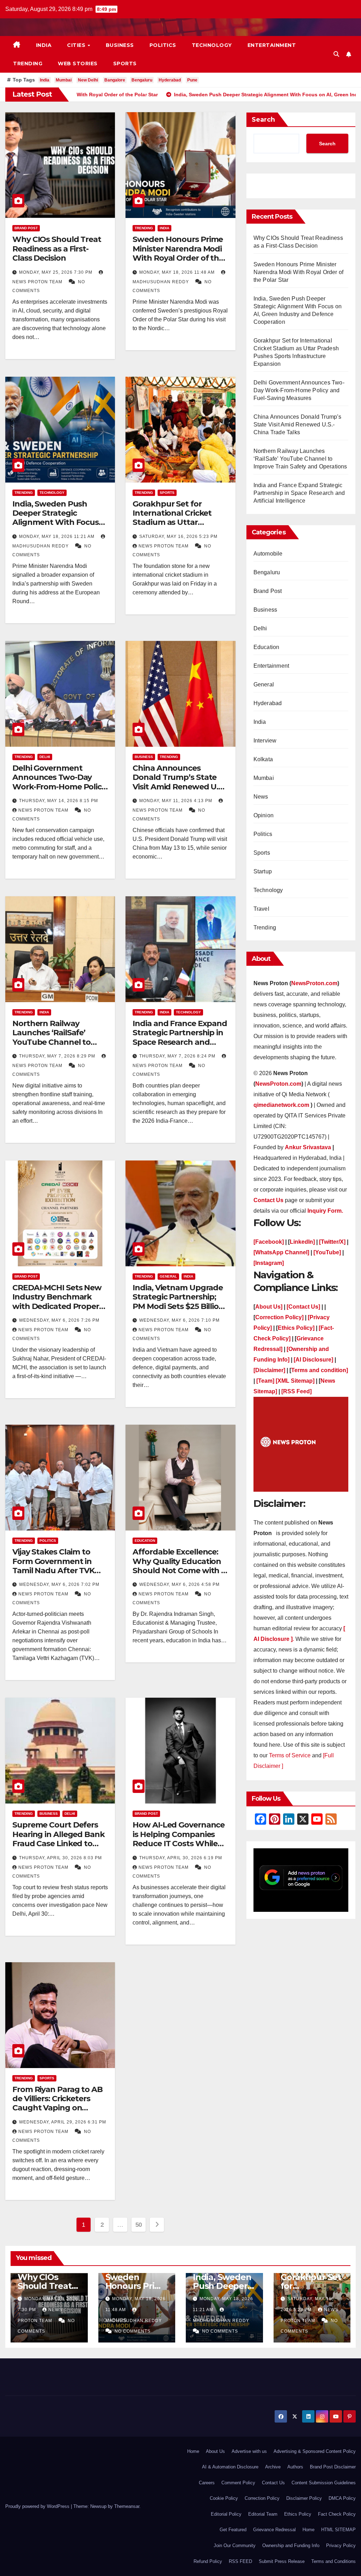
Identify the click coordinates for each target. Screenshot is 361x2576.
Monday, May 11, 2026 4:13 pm (176, 801)
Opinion (264, 815)
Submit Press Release (282, 2561)
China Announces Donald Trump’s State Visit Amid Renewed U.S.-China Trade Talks (180, 782)
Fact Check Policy (337, 2514)
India (44, 45)
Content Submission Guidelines (324, 2483)
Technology (212, 45)
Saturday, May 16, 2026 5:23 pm (178, 537)
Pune (192, 80)
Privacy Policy (341, 2545)
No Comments (133, 2331)
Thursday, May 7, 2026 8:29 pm (58, 1056)
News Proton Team (164, 546)
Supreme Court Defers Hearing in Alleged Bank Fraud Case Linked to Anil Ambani (59, 1839)
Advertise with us (249, 2451)
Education (145, 1541)
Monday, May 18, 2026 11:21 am (57, 537)
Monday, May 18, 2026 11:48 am (178, 272)
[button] (336, 54)
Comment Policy (238, 2483)
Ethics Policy (298, 2514)
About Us (215, 2451)
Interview (265, 741)
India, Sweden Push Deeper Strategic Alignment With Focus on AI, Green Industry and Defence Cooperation (56, 527)
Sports (125, 63)
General (168, 1276)
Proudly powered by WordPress (38, 2506)
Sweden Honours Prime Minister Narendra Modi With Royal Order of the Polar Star (178, 253)
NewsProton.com (314, 983)
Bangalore (115, 80)
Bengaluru (142, 80)
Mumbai (64, 80)
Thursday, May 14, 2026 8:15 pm (59, 801)
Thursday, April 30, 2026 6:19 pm (181, 1858)
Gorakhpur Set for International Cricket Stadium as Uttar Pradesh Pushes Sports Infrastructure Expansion (177, 527)
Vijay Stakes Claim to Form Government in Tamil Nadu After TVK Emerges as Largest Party (53, 1571)
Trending (28, 63)
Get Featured (233, 2530)
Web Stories (78, 63)
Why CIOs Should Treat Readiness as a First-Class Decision (57, 249)
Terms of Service (290, 1755)
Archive (273, 2467)
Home (193, 2451)
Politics (163, 45)
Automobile (268, 554)
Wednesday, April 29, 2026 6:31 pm (63, 2122)
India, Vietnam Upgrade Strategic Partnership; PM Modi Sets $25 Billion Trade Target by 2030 (178, 1302)
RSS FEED (240, 2561)
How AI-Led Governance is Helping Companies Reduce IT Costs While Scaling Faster (179, 1839)
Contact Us (273, 2483)
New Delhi (88, 80)
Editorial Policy (226, 2514)
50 (139, 2225)
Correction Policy (262, 2498)
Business (120, 45)
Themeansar (127, 2506)
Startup (263, 871)
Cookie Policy (224, 2498)
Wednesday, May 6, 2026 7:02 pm (59, 1584)
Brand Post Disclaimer (333, 2467)
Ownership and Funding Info (291, 2545)
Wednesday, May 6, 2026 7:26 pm (59, 1320)
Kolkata (263, 759)
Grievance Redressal (274, 2530)
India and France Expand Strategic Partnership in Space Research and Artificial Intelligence (180, 1037)
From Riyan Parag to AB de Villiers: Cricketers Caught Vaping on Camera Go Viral (57, 2103)
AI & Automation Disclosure (230, 2467)
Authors (295, 2467)
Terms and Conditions (334, 2561)
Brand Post (26, 228)
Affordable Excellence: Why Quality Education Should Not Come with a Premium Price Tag (179, 1566)
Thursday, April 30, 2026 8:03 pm (60, 1858)
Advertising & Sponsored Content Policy (315, 2451)
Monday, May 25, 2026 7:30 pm (56, 272)
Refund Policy (208, 2561)
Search (263, 120)
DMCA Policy (342, 2498)
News (261, 797)
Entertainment (272, 45)
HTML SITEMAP (338, 2530)
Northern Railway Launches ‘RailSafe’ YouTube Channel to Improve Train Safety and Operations (60, 1042)
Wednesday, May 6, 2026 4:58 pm (179, 1584)
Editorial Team (263, 2514)
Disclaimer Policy (304, 2498)
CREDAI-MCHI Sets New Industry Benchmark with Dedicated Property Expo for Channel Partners (59, 1306)
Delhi (45, 757)
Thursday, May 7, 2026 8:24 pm (178, 1056)
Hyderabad (170, 80)
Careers (207, 2483)
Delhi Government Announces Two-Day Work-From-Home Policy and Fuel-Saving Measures (59, 787)
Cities (77, 45)
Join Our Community (235, 2545)
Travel (261, 909)
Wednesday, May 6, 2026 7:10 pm (179, 1320)
